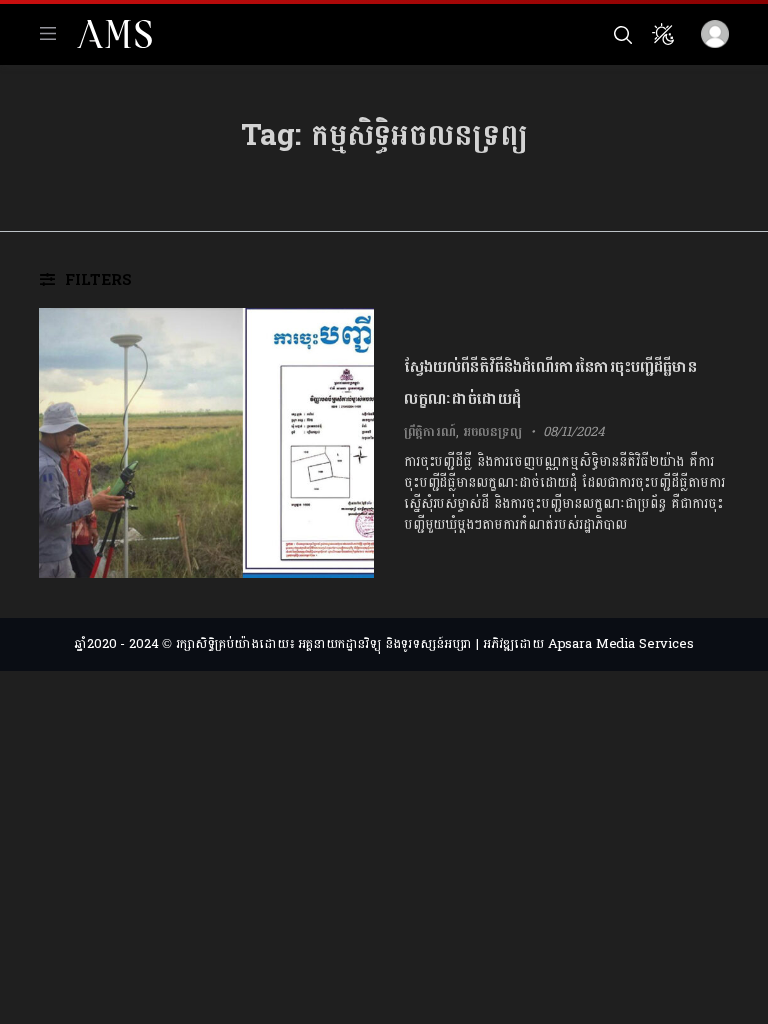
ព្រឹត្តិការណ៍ (430, 432)
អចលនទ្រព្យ (492, 432)
